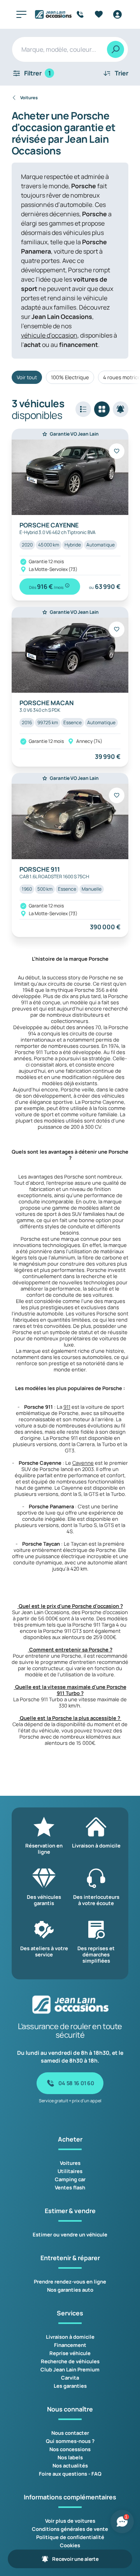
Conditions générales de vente (70, 2529)
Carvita (70, 2378)
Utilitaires (70, 2171)
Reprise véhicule (70, 2353)
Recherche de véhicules (70, 2361)
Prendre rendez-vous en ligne (70, 2282)
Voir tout (27, 377)
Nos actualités (70, 2466)
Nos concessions (70, 2449)
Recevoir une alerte (75, 2559)
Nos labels (70, 2457)
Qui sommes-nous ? (70, 2441)
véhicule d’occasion (49, 335)
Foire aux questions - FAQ (70, 2474)
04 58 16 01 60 (76, 2083)
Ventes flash (70, 2187)
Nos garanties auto (70, 2290)
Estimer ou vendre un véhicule (70, 2235)
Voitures (70, 2163)
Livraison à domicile (70, 2337)
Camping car (70, 2179)
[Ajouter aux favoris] (117, 451)
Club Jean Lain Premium (70, 2369)
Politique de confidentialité (70, 2537)
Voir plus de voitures (70, 2521)
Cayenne (83, 1463)
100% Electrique (70, 377)
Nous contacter (70, 2433)
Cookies (70, 2545)
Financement (70, 2345)
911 (67, 1407)
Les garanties (70, 2386)
